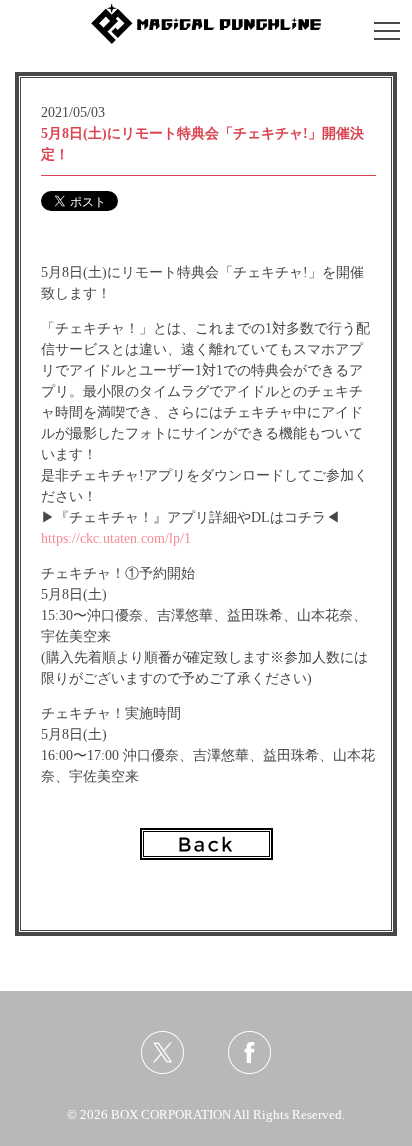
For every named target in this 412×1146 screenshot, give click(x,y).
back (206, 844)
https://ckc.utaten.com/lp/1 (116, 538)
